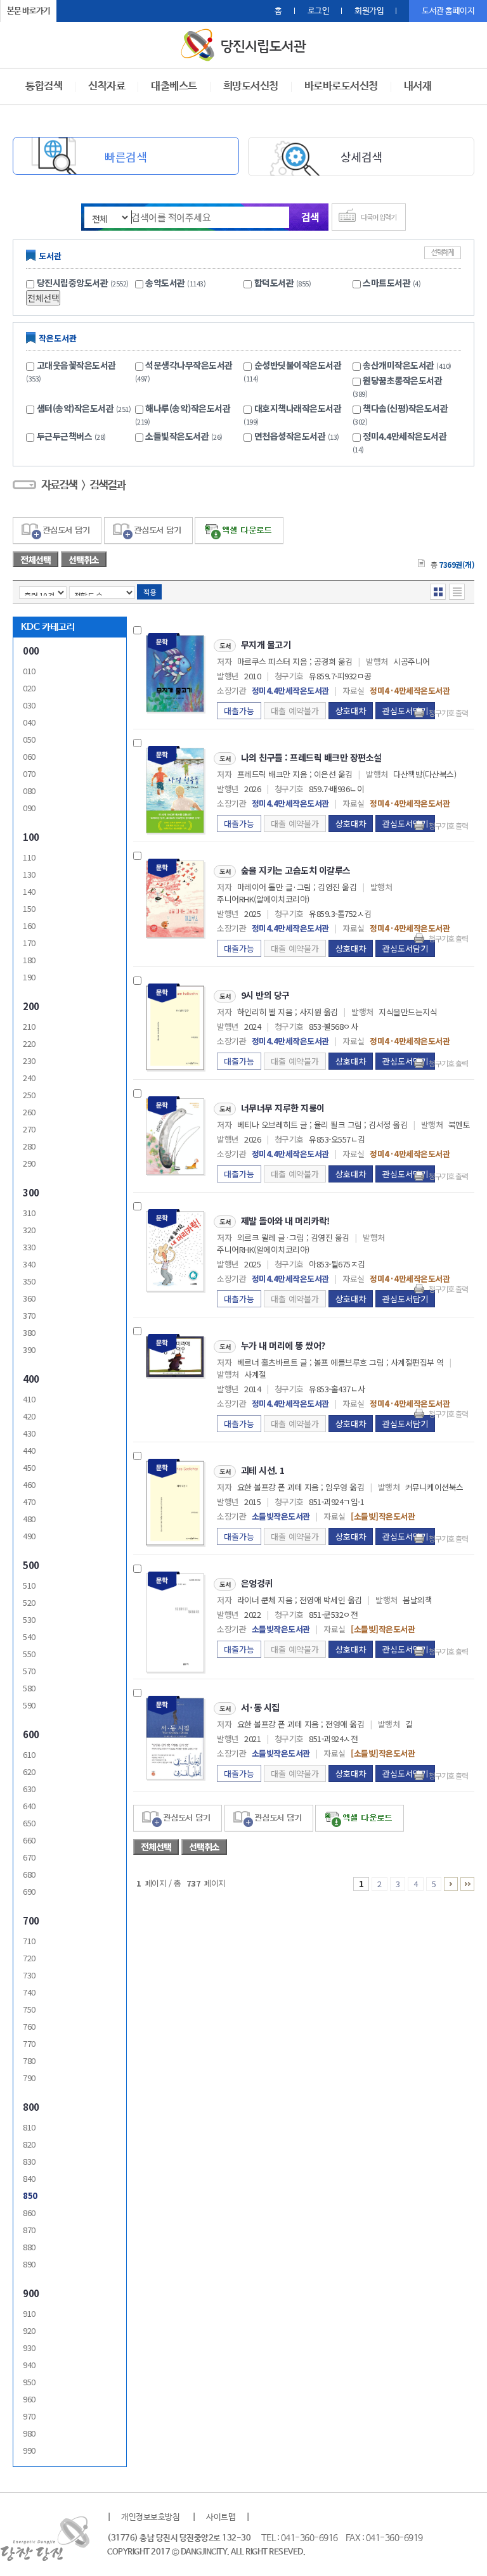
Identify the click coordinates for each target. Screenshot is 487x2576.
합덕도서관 (274, 283)
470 (29, 1502)
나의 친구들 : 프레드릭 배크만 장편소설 (311, 757)
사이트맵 (221, 2517)
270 (29, 1129)
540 (29, 1637)
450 (29, 1467)
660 (29, 1840)
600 (31, 1734)
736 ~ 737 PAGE (467, 1884)
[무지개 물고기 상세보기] (175, 672)
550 (29, 1654)
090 (29, 808)
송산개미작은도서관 (407, 365)
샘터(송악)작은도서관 (84, 408)
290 (29, 1163)
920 (29, 2330)
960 (29, 2399)
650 (29, 1823)
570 (29, 1671)
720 (29, 1958)
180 (29, 960)
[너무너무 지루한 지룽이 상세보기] (175, 1135)
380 (29, 1332)
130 (29, 874)
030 (29, 705)
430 (29, 1433)
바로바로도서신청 (341, 87)
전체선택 (43, 298)
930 (29, 2348)
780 (29, 2060)
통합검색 (44, 87)
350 (29, 1281)
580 (29, 1688)
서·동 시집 (260, 1707)
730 (29, 1975)
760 (29, 2026)
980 (29, 2433)
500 (31, 1565)
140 (29, 891)
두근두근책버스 (71, 436)
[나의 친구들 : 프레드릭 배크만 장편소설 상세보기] (175, 789)
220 (29, 1043)
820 (29, 2144)
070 (29, 773)
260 (29, 1112)
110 (29, 857)
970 (29, 2416)
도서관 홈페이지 (448, 11)
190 (29, 977)
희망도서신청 (251, 87)
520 (29, 1602)
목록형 (457, 592)
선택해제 (443, 253)
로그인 (319, 11)
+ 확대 (70, 11)
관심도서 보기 (269, 1818)
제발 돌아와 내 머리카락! (285, 1221)
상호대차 (351, 711)
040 (29, 722)
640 (29, 1806)
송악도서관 (165, 283)
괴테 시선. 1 (263, 1470)
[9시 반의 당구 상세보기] (175, 1027)
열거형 (438, 592)
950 (29, 2382)
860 (29, 2213)
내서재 (418, 87)
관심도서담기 (405, 711)
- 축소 (86, 11)
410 (29, 1399)
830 (29, 2161)
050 (29, 739)
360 (29, 1298)
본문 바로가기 (29, 11)
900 (31, 2293)
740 (29, 1992)
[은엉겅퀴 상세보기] (175, 1621)
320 (29, 1230)
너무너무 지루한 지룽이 (283, 1108)
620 (29, 1772)
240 (29, 1078)
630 (29, 1789)
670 (29, 1857)
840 (29, 2178)
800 (31, 2107)
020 (29, 688)
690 (29, 1891)
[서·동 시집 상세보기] (175, 1737)
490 (29, 1536)
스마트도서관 (386, 283)
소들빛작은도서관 (184, 436)
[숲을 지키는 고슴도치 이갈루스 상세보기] (175, 898)
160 (29, 926)
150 (29, 908)
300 (31, 1192)
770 (29, 2043)
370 (29, 1315)
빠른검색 (126, 157)
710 (29, 1941)
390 (29, 1349)
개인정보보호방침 (150, 2517)
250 (29, 1095)
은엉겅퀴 (257, 1583)
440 (29, 1450)
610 (29, 1754)
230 (29, 1061)
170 (29, 943)
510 (29, 1585)
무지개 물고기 (266, 644)
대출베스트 (174, 87)
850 (30, 2195)
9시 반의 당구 (265, 995)
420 (29, 1416)
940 (29, 2365)
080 (29, 791)
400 (31, 1379)
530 (29, 1619)
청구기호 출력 (448, 713)
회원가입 (369, 11)
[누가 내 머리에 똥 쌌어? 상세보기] (175, 1355)
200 (31, 1006)
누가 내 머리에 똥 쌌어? (283, 1345)
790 (29, 2078)
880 (29, 2247)
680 (29, 1874)
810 (29, 2127)
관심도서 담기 (57, 531)
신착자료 (107, 87)
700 (31, 1920)
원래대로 (101, 11)
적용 (149, 592)
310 (29, 1213)
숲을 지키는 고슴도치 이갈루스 (296, 870)
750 (29, 2009)
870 (29, 2230)
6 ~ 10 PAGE (451, 1884)
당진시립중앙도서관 (73, 283)
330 (29, 1247)
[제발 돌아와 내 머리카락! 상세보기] (175, 1250)
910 (29, 2313)
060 (29, 756)
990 (29, 2450)
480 (29, 1519)
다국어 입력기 (379, 217)
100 (31, 837)
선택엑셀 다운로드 (239, 531)
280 (29, 1146)
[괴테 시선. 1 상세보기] (175, 1502)
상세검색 (361, 157)
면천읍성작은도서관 (297, 436)
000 (31, 650)
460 (29, 1484)
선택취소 (84, 560)
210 (29, 1026)
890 (29, 2264)
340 (29, 1264)
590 (29, 1705)
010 (29, 671)
